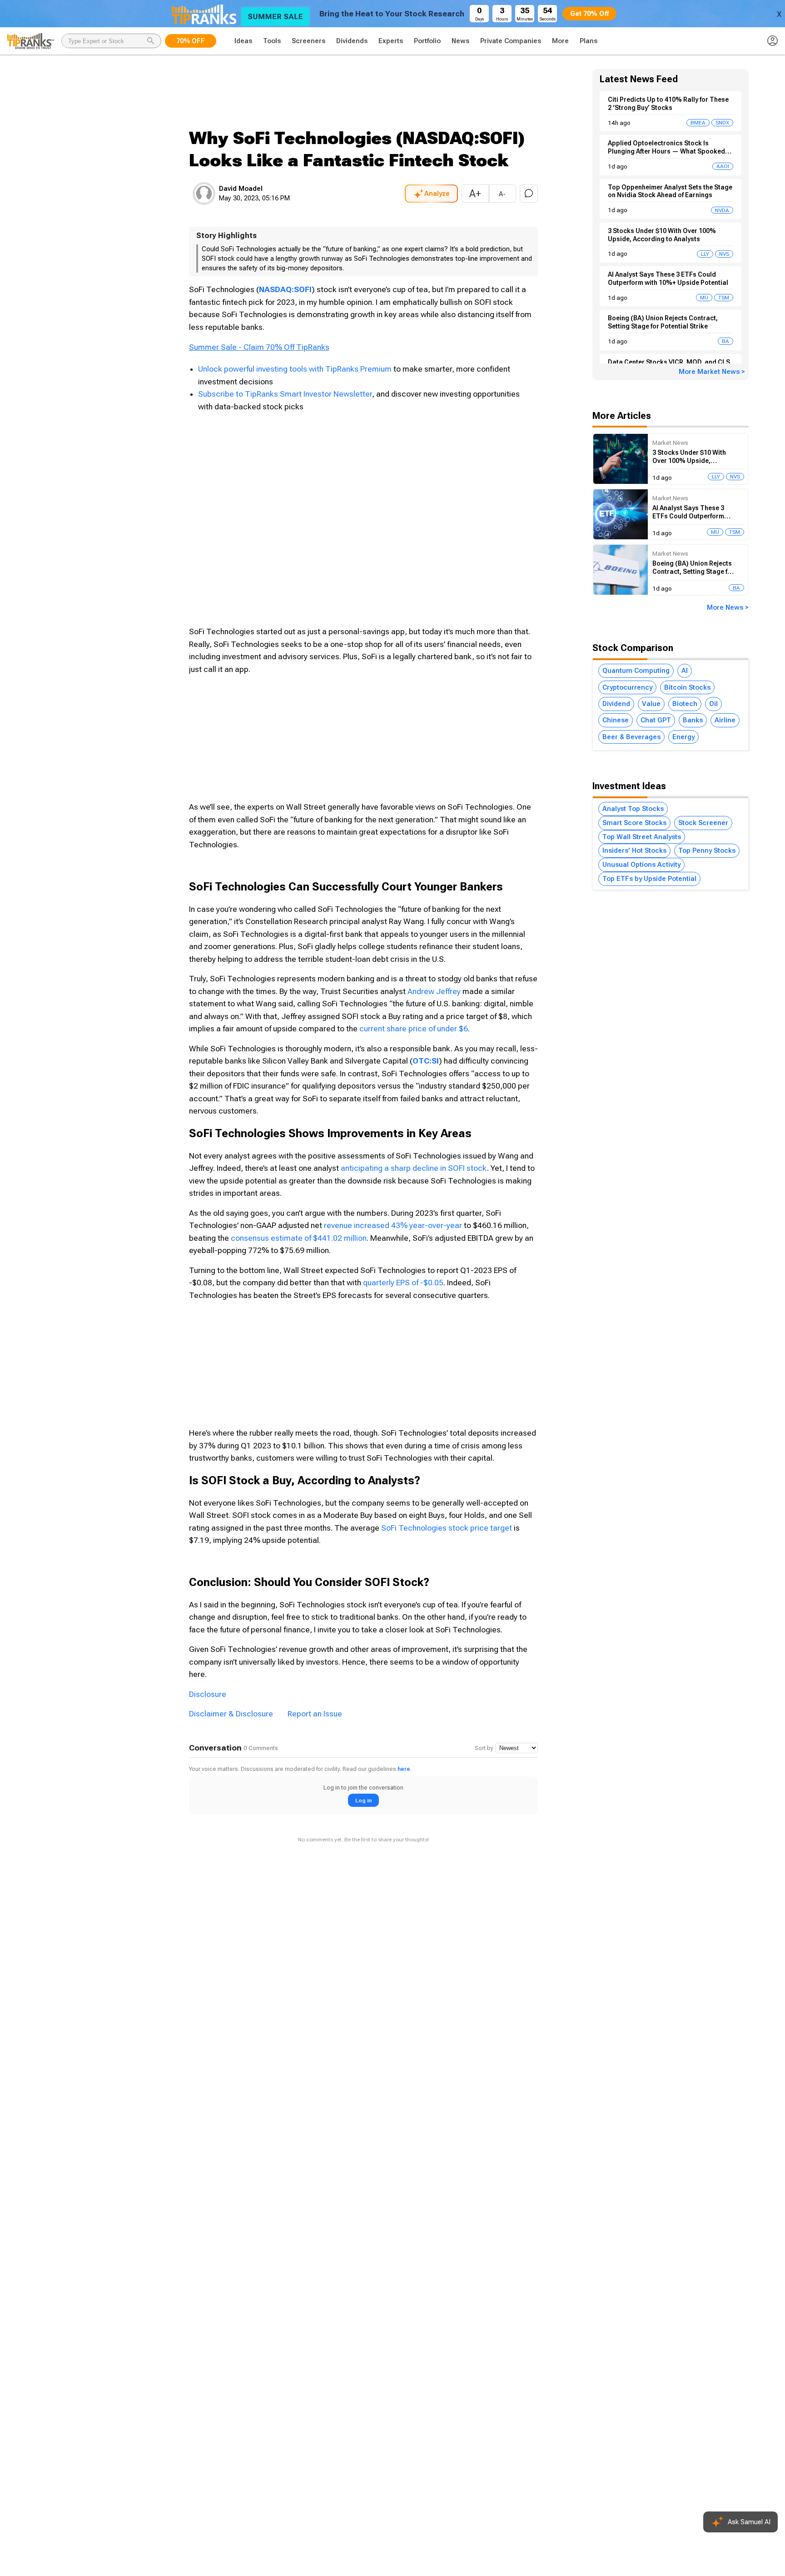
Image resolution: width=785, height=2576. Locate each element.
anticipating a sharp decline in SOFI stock (414, 1168)
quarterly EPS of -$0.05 (403, 1283)
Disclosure (208, 1694)
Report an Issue (315, 1714)
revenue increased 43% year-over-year (393, 1225)
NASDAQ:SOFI (285, 289)
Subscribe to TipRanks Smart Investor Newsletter (285, 394)
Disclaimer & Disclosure (231, 1714)
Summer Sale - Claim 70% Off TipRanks (259, 347)
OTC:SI (426, 1061)
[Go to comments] (529, 194)
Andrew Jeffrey (434, 991)
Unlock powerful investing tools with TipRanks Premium (296, 369)
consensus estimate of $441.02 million (299, 1238)
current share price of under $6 (414, 1029)
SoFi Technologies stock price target (447, 1528)
